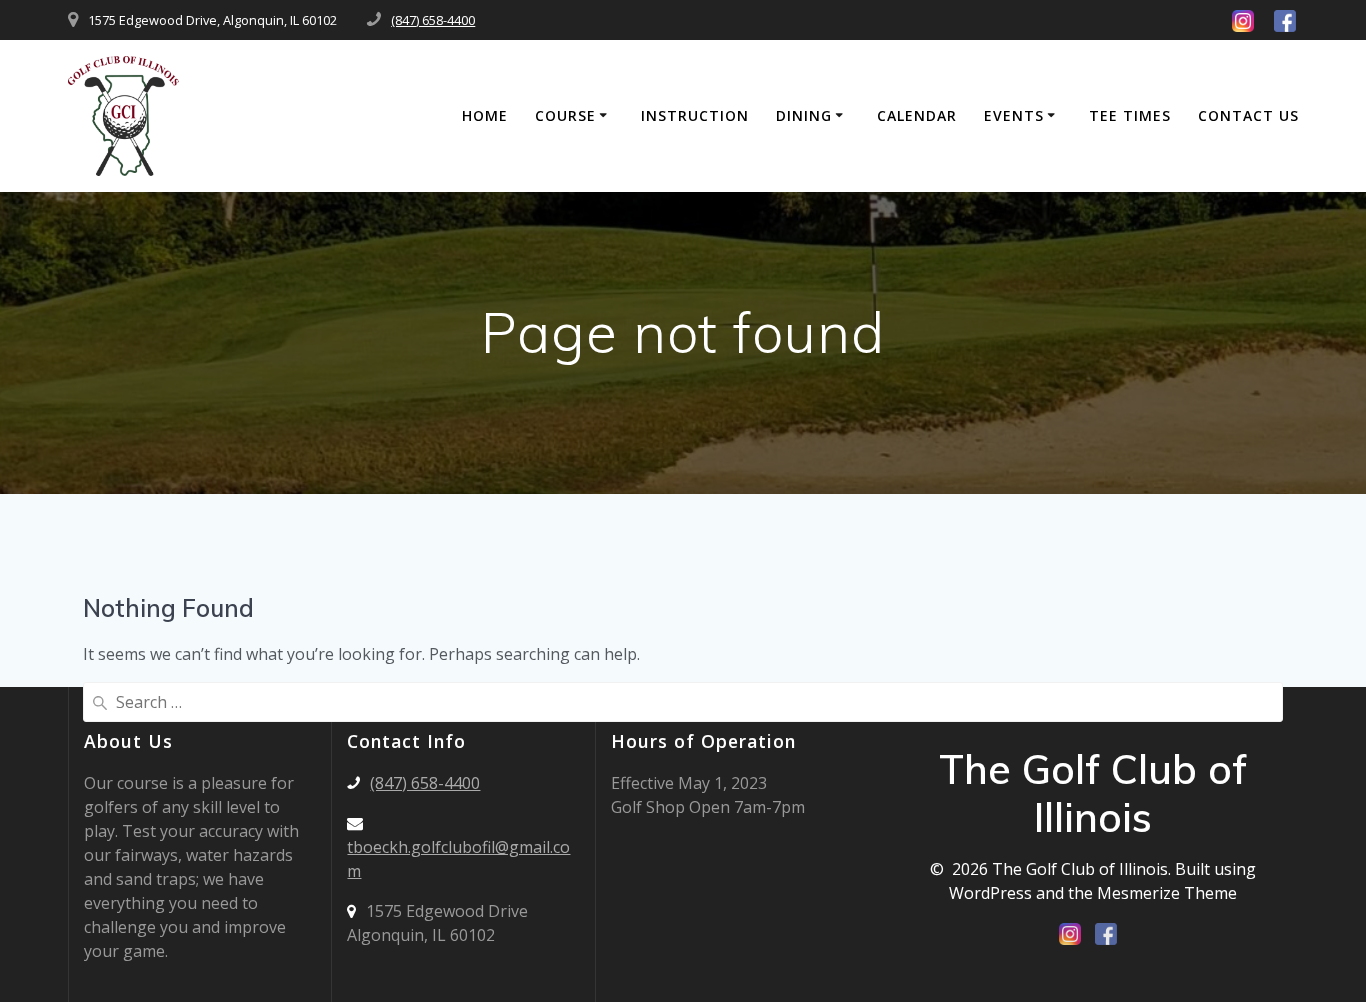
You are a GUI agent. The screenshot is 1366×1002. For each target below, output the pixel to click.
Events (1014, 115)
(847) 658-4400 (433, 20)
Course (565, 115)
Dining (804, 115)
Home (485, 115)
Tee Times (1130, 115)
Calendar (917, 115)
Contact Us (1248, 115)
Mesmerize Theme (1167, 893)
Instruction (695, 115)
